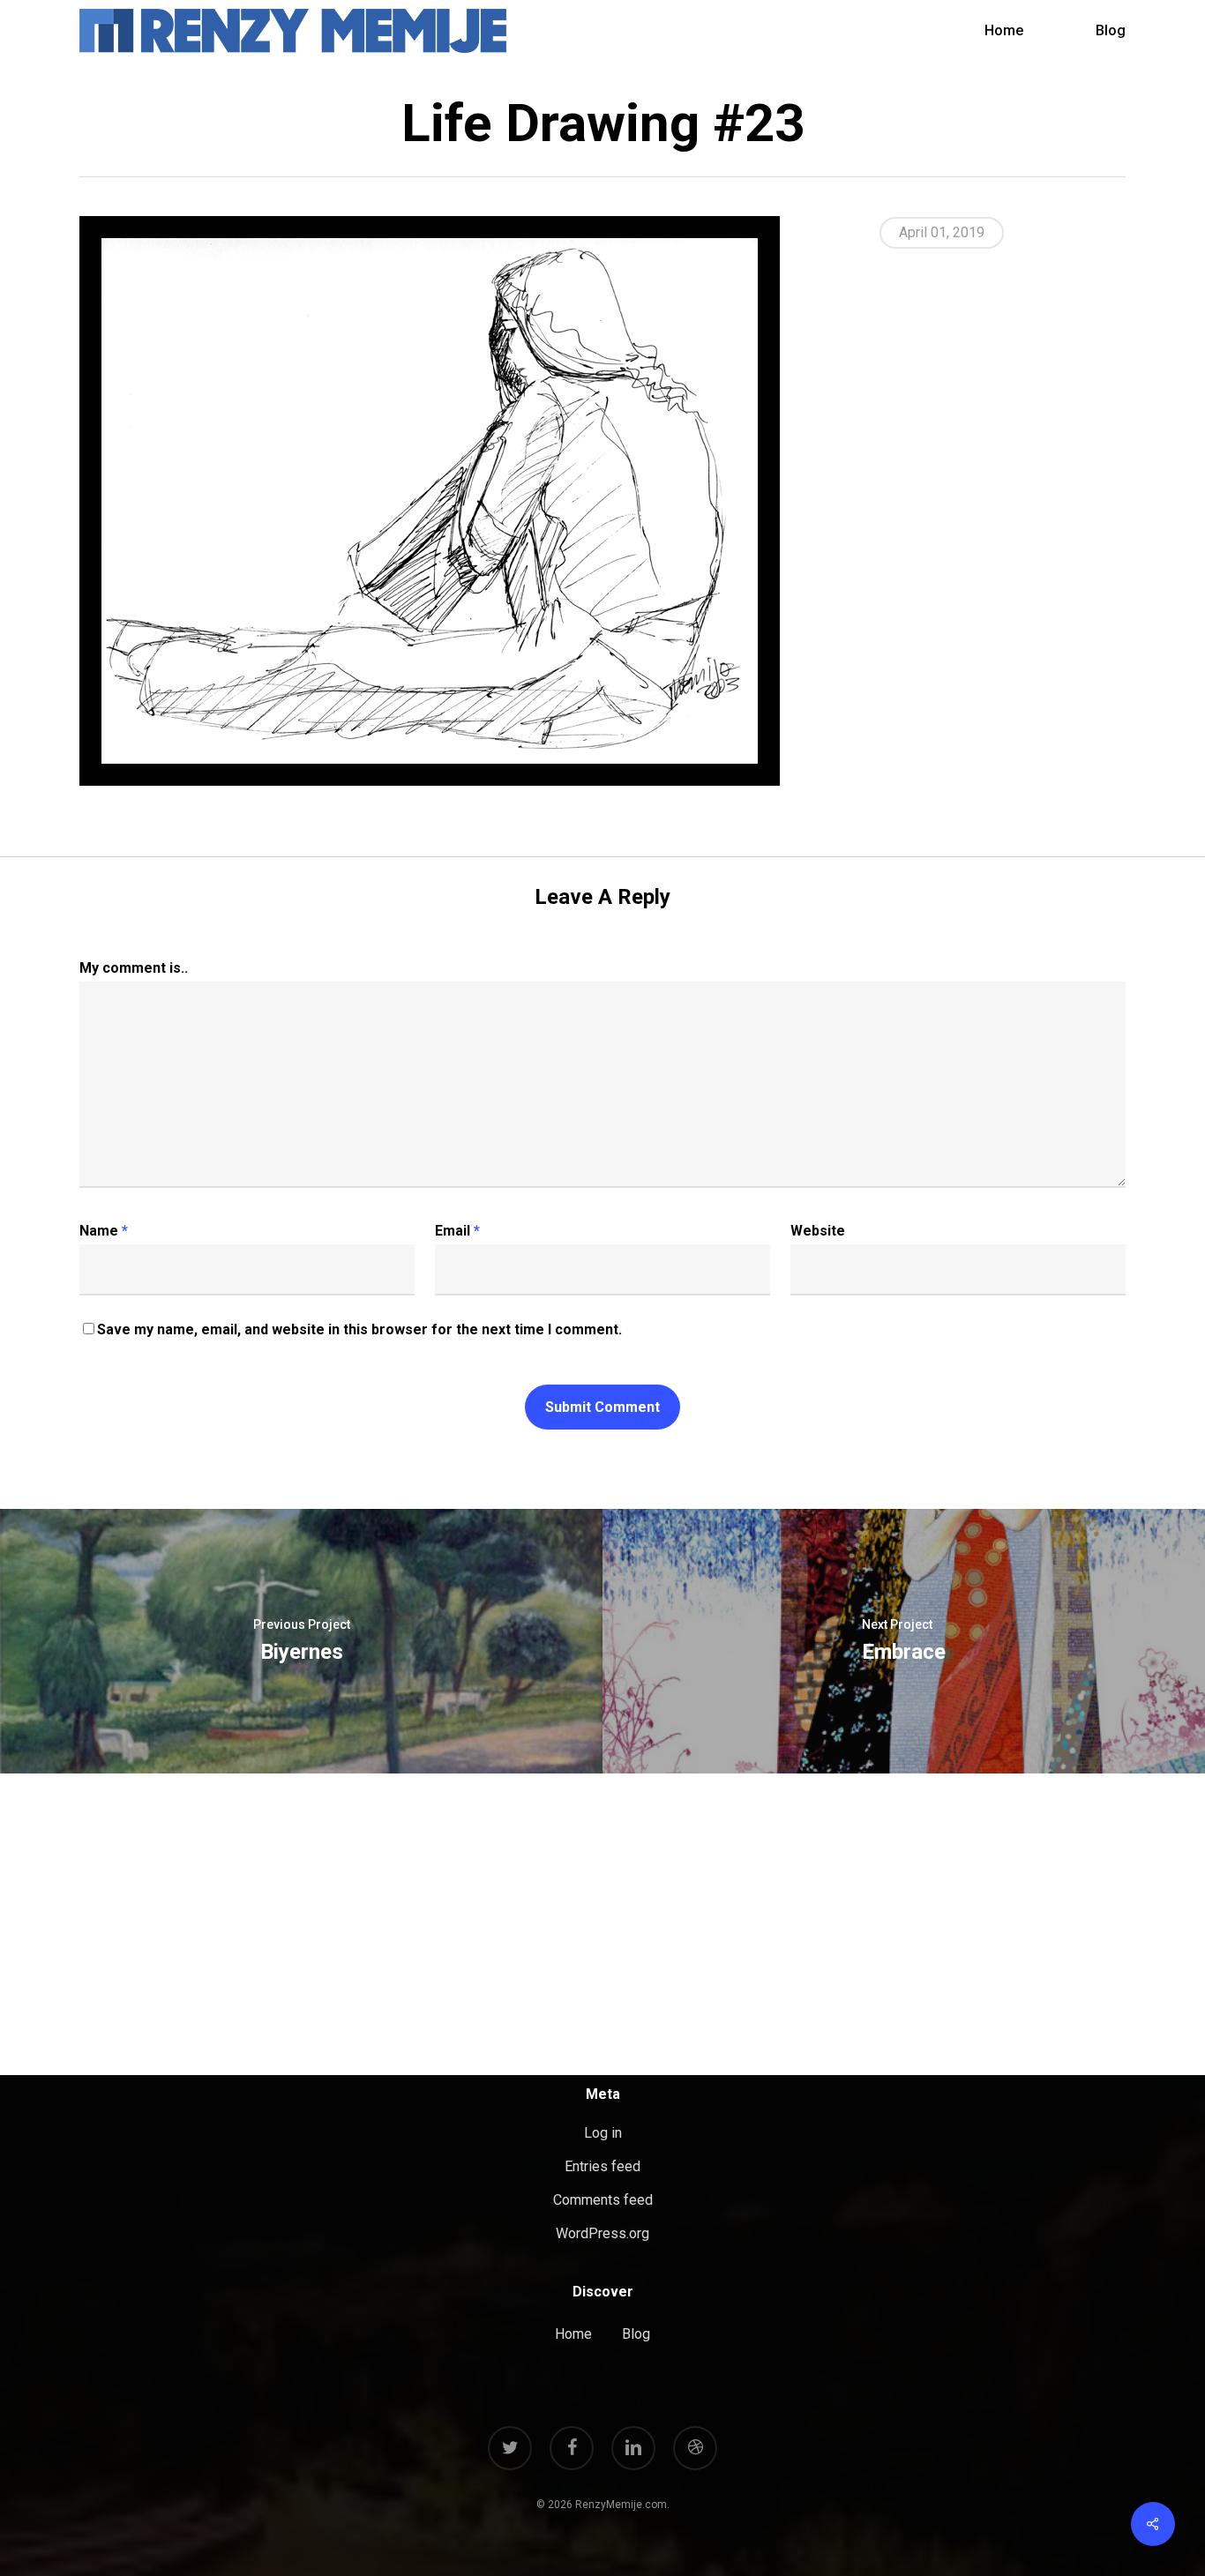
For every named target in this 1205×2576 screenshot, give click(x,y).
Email (457, 1231)
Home (573, 2334)
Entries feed (602, 2166)
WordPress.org (602, 2233)
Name (104, 1231)
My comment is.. (134, 968)
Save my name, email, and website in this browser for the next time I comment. (359, 1329)
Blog (636, 2334)
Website (818, 1231)
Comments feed (603, 2200)
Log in (603, 2133)
